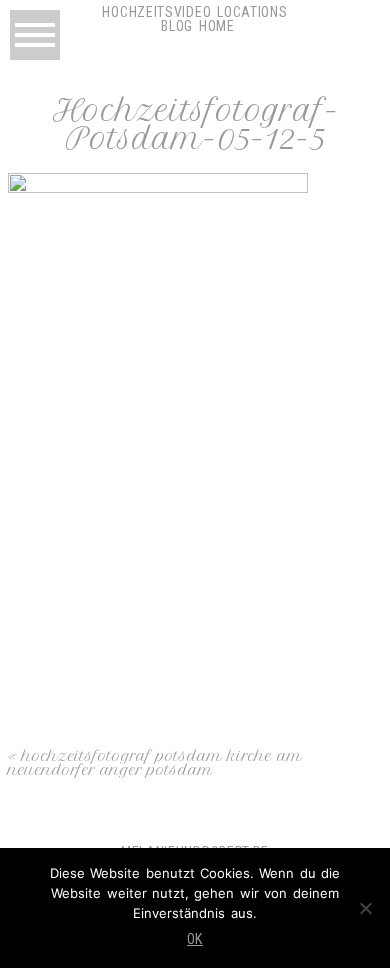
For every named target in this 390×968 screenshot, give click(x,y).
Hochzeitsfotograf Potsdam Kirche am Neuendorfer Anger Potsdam (155, 763)
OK (195, 939)
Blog (177, 26)
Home (217, 26)
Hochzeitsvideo (156, 12)
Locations (252, 12)
